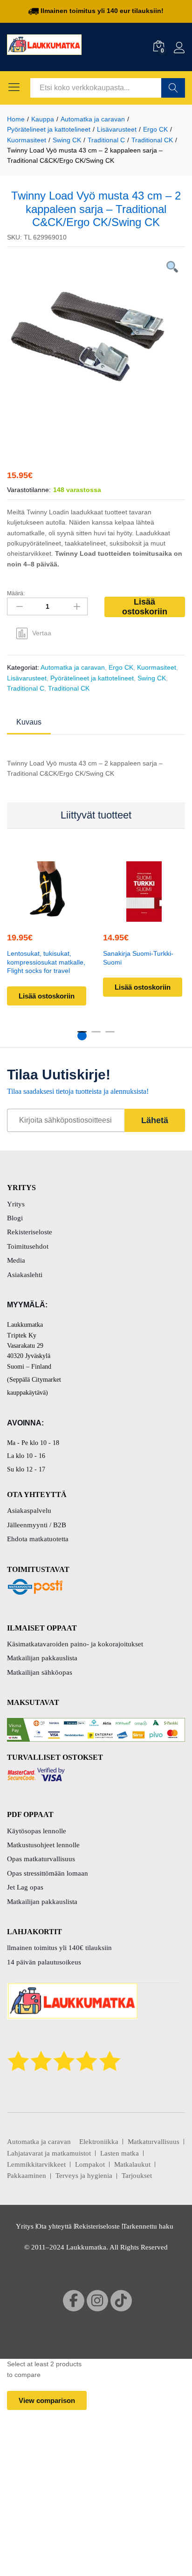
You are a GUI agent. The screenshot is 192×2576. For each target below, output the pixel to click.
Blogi (15, 1218)
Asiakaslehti (25, 1275)
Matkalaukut (132, 2164)
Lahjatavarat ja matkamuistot (49, 2153)
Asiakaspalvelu (29, 1511)
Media (16, 1260)
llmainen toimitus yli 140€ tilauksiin (59, 1948)
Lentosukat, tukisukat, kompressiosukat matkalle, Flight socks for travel (46, 962)
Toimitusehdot (28, 1246)
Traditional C (26, 688)
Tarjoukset (137, 2176)
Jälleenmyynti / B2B (37, 1525)
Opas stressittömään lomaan (48, 1873)
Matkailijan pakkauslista (42, 1658)
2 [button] (96, 1036)
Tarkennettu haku (148, 2226)
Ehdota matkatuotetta (38, 1539)
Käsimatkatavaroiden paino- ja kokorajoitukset (75, 1644)
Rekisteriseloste (30, 1232)
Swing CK (152, 678)
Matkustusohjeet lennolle (43, 1845)
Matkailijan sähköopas (40, 1672)
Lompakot (90, 2164)
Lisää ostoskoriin (145, 607)
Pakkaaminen (27, 2176)
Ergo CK (121, 667)
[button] (143, 916)
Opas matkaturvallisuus (41, 1859)
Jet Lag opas (25, 1887)
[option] (96, 345)
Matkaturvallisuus (154, 2142)
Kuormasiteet (157, 667)
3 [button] (110, 1036)
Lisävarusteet (27, 678)
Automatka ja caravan (73, 667)
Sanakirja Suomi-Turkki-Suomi (138, 958)
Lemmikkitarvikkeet (36, 2164)
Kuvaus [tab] (29, 722)
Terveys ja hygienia (84, 2176)
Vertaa (42, 633)
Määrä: (16, 593)
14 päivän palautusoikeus (44, 1962)
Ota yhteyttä (54, 2226)
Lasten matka (120, 2153)
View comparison (47, 2400)
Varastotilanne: (29, 490)
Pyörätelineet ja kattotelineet (92, 678)
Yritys (16, 1204)
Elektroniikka (99, 2142)
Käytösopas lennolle (37, 1831)
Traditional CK (69, 688)
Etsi (173, 88)
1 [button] (82, 1036)
